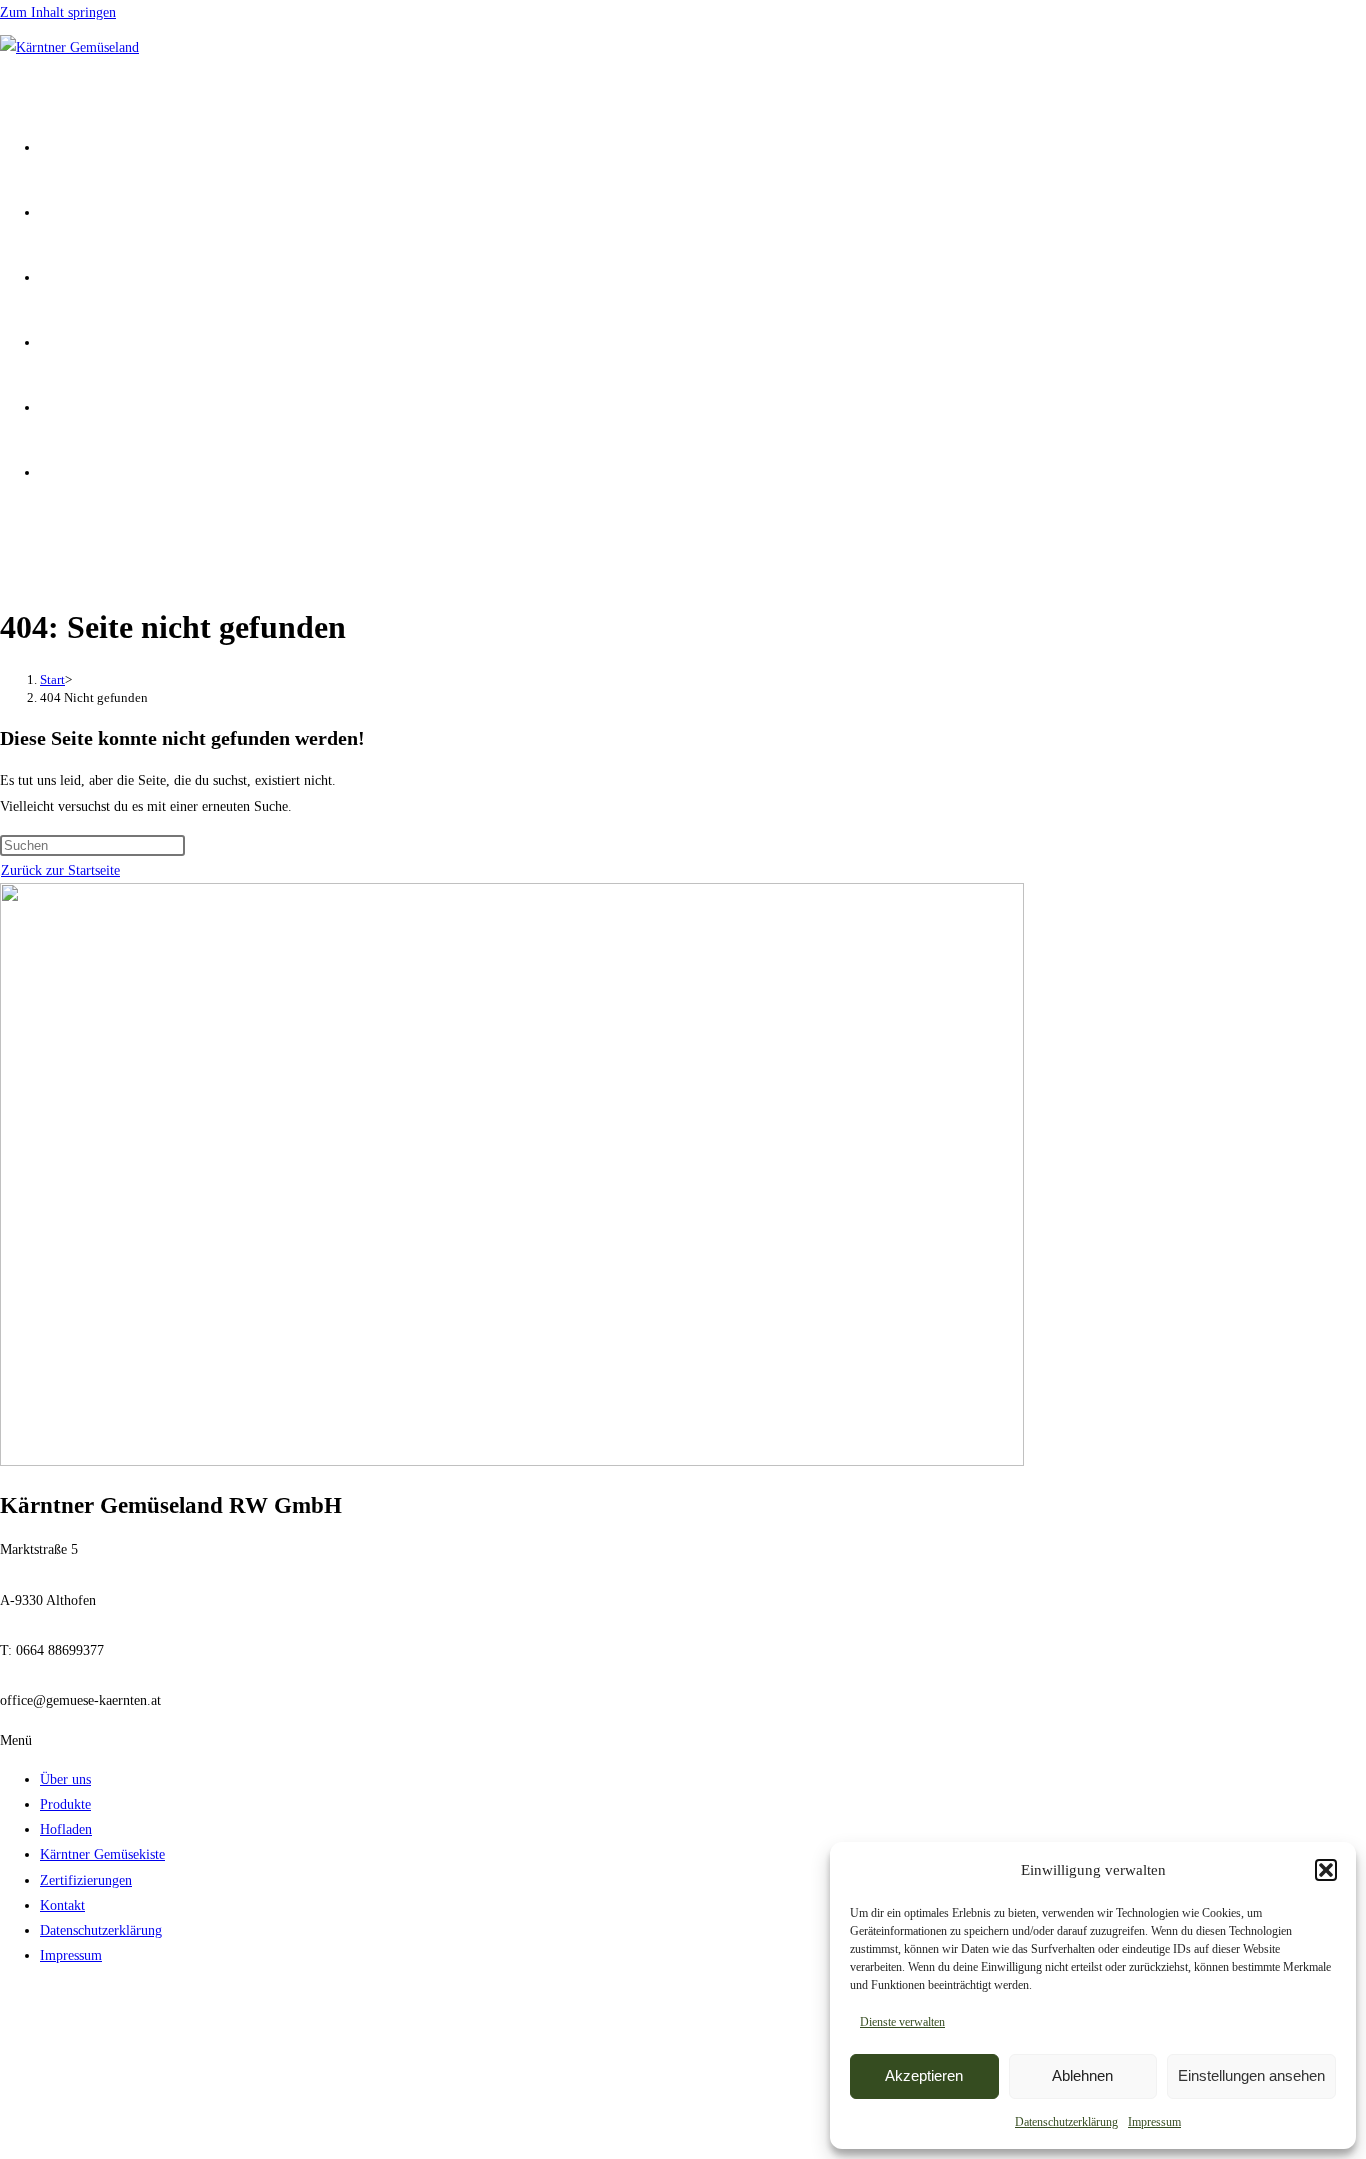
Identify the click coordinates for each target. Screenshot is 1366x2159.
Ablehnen (1082, 2075)
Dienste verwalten (902, 2022)
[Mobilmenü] (7, 550)
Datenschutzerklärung (1066, 2122)
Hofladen (66, 1829)
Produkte (65, 1804)
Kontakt (62, 1905)
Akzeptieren (924, 2075)
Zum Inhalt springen (58, 12)
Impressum (1154, 2122)
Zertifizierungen (86, 1880)
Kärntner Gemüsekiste (102, 1854)
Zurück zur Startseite (60, 870)
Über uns (65, 1779)
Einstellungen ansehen (1251, 2075)
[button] (1326, 1870)
